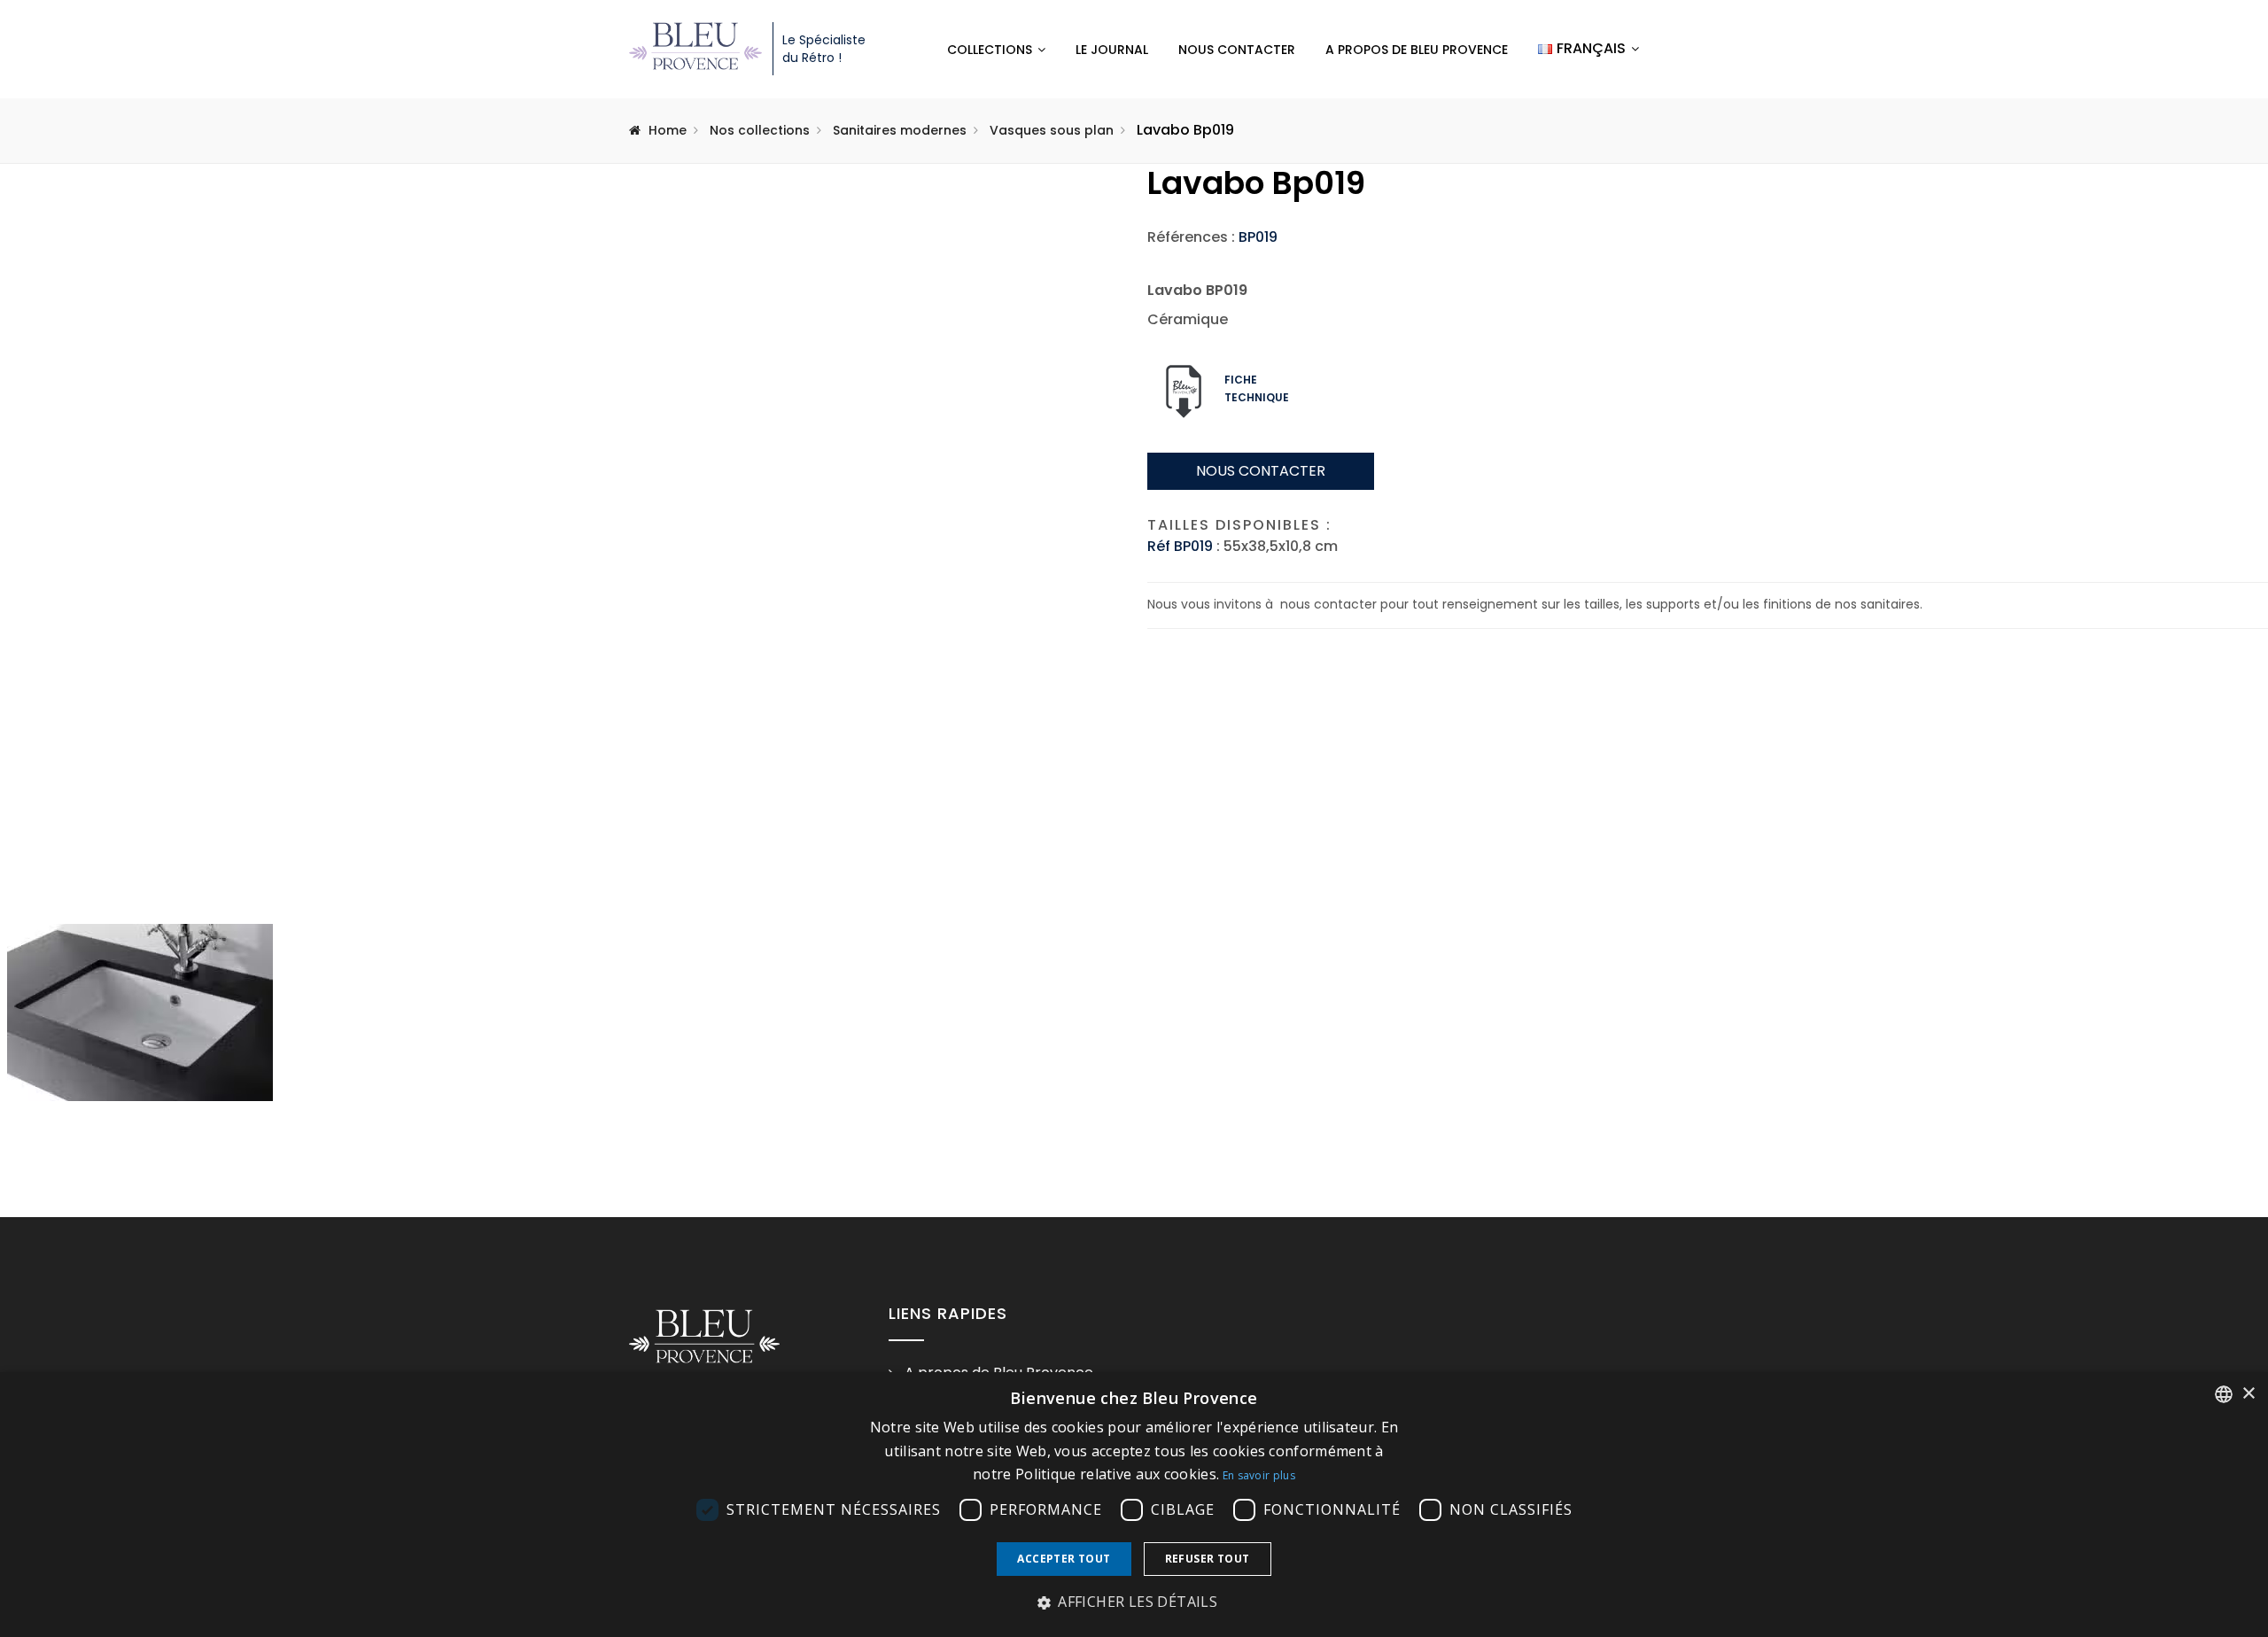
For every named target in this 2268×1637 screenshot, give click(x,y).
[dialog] (1134, 1505)
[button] (1134, 1602)
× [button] (2248, 1394)
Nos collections (760, 130)
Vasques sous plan (1052, 130)
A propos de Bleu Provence (1417, 50)
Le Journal (1112, 50)
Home (668, 130)
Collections (990, 50)
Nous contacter (1237, 50)
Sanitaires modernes (900, 130)
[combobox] (2224, 1394)
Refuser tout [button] (1208, 1559)
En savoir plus (1259, 1475)
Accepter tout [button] (1064, 1559)
